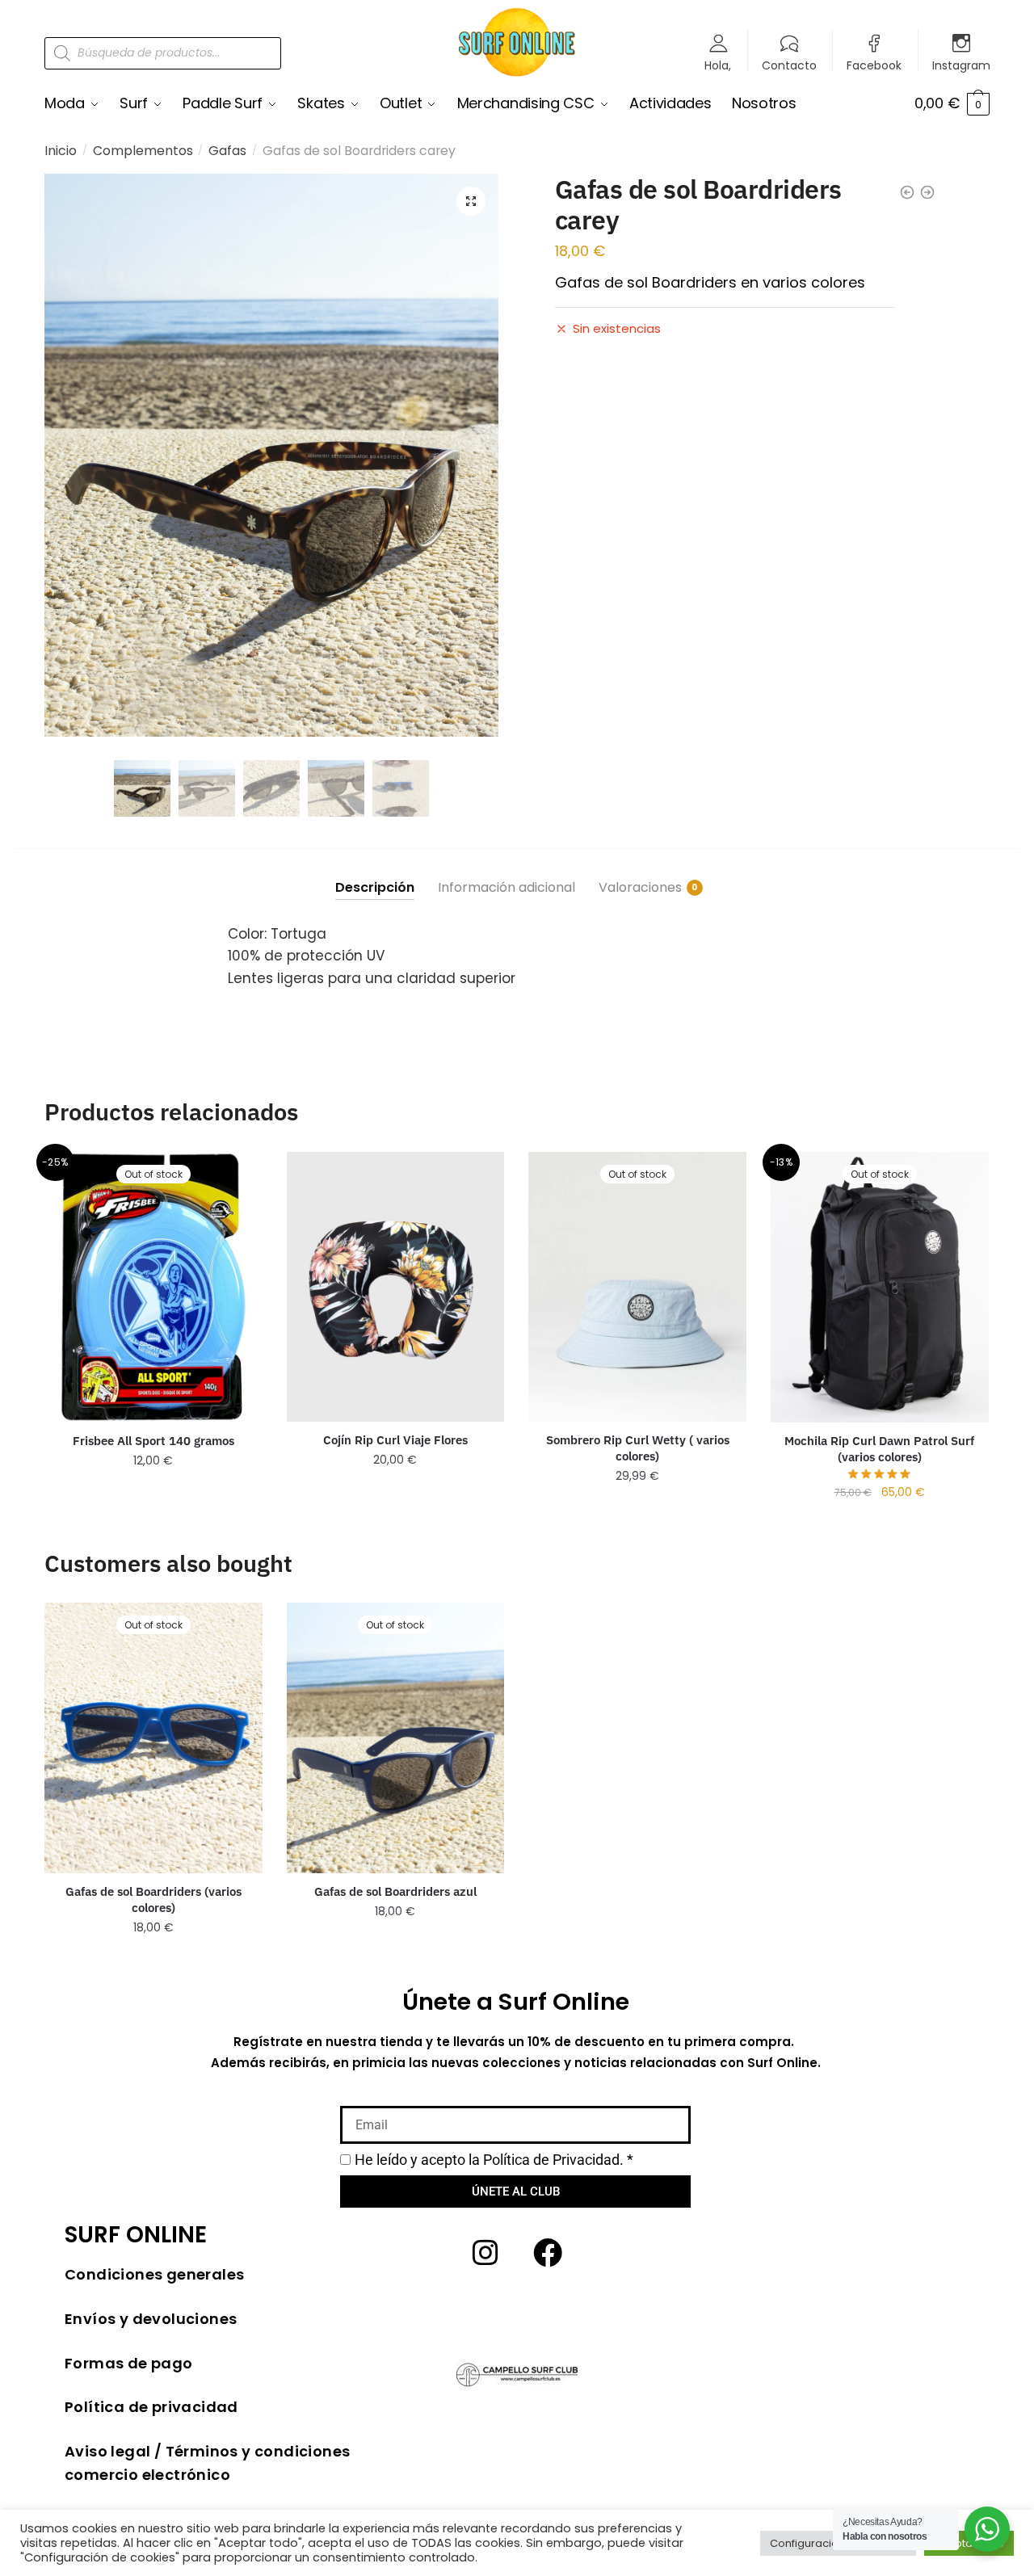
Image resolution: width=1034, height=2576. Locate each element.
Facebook (874, 64)
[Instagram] (485, 2253)
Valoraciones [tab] (640, 887)
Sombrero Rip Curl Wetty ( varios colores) (638, 1448)
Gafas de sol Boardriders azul (395, 1891)
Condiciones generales (154, 2274)
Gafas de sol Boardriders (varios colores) (153, 1899)
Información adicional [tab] (506, 887)
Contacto (789, 64)
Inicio (61, 151)
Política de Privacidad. (553, 2160)
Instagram (961, 64)
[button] (471, 201)
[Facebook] (548, 2253)
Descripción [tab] (375, 887)
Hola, (718, 64)
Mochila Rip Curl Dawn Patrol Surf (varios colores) (879, 1449)
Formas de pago (129, 2363)
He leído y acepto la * (494, 2160)
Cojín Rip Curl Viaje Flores (395, 1440)
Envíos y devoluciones (151, 2319)
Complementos (143, 151)
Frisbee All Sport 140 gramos (153, 1441)
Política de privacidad (151, 2407)
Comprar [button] (395, 1492)
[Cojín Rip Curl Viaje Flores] (396, 1287)
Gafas (227, 151)
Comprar (153, 1492)
